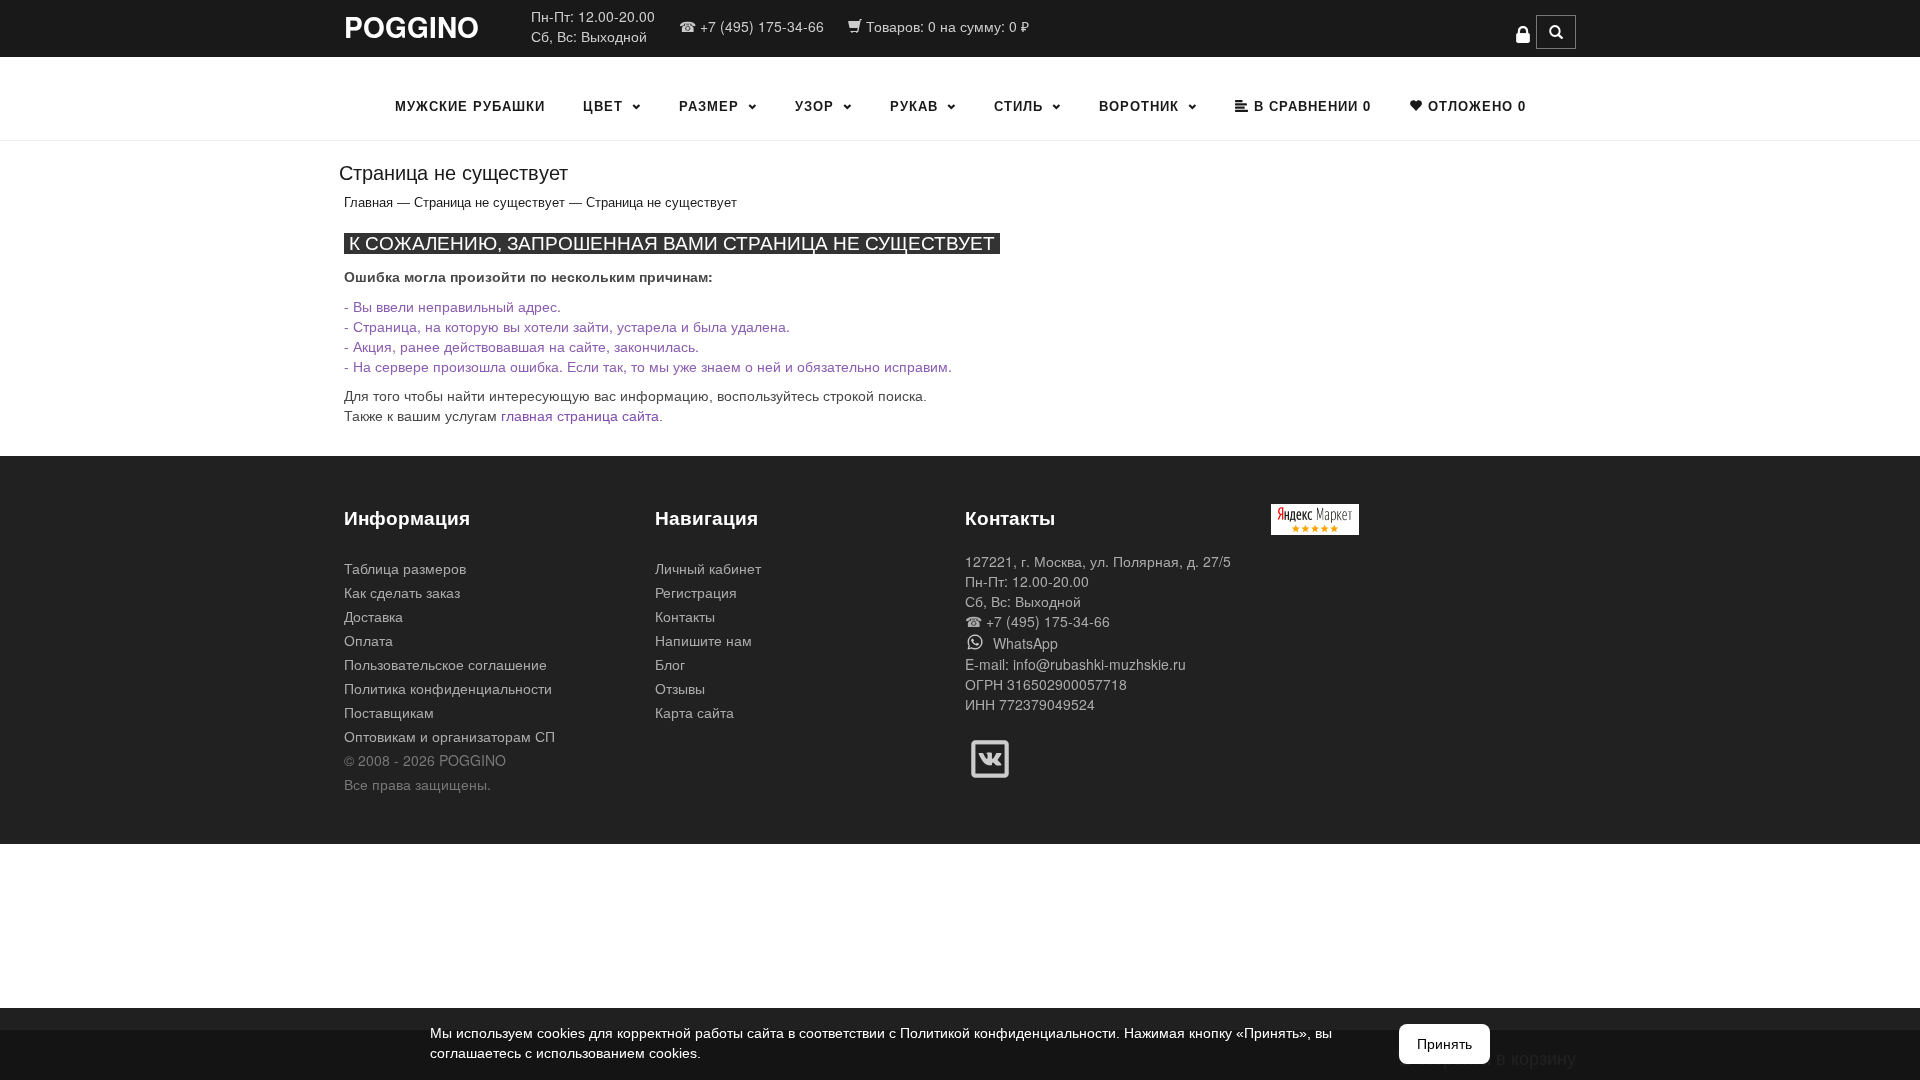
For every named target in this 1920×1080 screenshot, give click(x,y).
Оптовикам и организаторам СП (449, 736)
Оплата (368, 640)
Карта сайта (694, 712)
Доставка (373, 616)
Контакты (685, 616)
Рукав (914, 105)
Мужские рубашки (470, 105)
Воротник (1139, 105)
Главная (368, 201)
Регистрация (696, 592)
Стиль (1018, 105)
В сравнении (1310, 105)
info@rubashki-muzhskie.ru (1099, 664)
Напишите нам (703, 640)
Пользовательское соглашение (445, 664)
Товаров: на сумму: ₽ (945, 26)
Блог (670, 664)
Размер (709, 105)
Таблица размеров (405, 568)
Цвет (603, 105)
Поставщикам (389, 712)
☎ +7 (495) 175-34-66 (751, 26)
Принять (1444, 1044)
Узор (814, 105)
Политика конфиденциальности (448, 688)
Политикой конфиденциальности (1008, 1033)
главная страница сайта (580, 416)
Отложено (1474, 105)
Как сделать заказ (402, 592)
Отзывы (680, 688)
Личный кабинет (708, 568)
